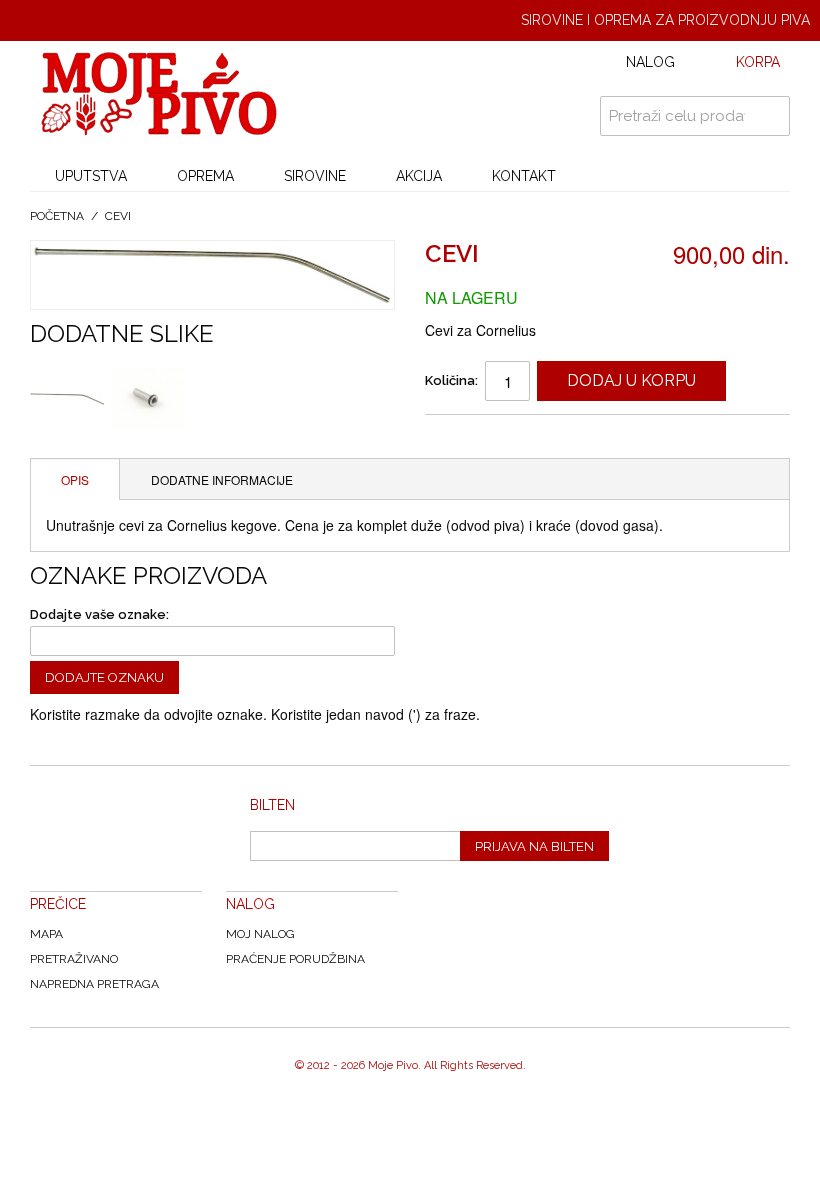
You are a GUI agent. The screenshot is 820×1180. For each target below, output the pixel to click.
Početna (57, 216)
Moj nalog (260, 934)
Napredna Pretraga (94, 984)
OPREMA (205, 176)
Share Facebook (500, 438)
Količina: (451, 380)
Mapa (46, 934)
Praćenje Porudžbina (295, 959)
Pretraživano (74, 959)
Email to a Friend (460, 438)
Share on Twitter (540, 438)
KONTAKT (524, 176)
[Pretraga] (770, 116)
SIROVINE (315, 176)
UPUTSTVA (91, 176)
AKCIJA (419, 176)
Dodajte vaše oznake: (99, 614)
